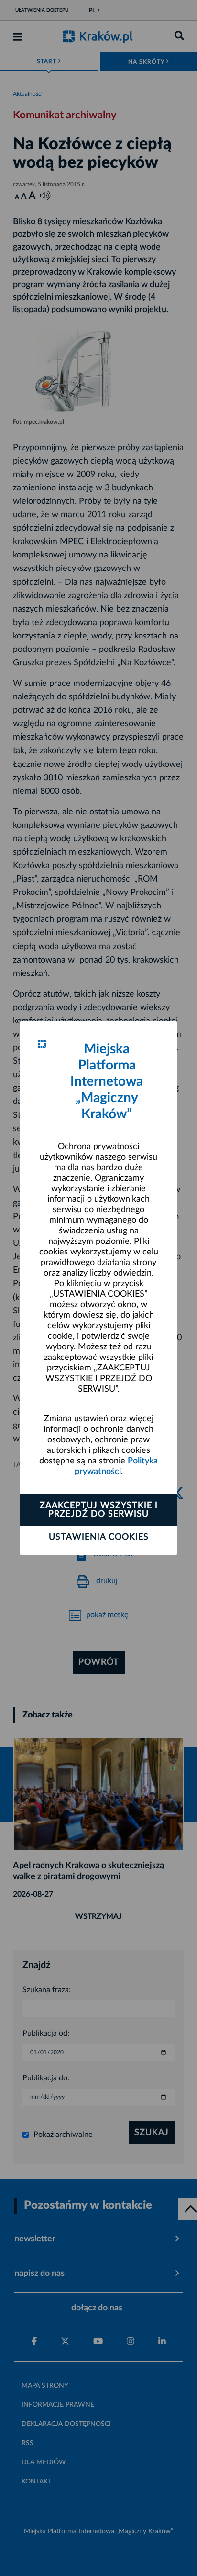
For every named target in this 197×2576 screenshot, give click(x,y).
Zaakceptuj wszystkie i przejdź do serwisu (99, 1510)
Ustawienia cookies (99, 1537)
